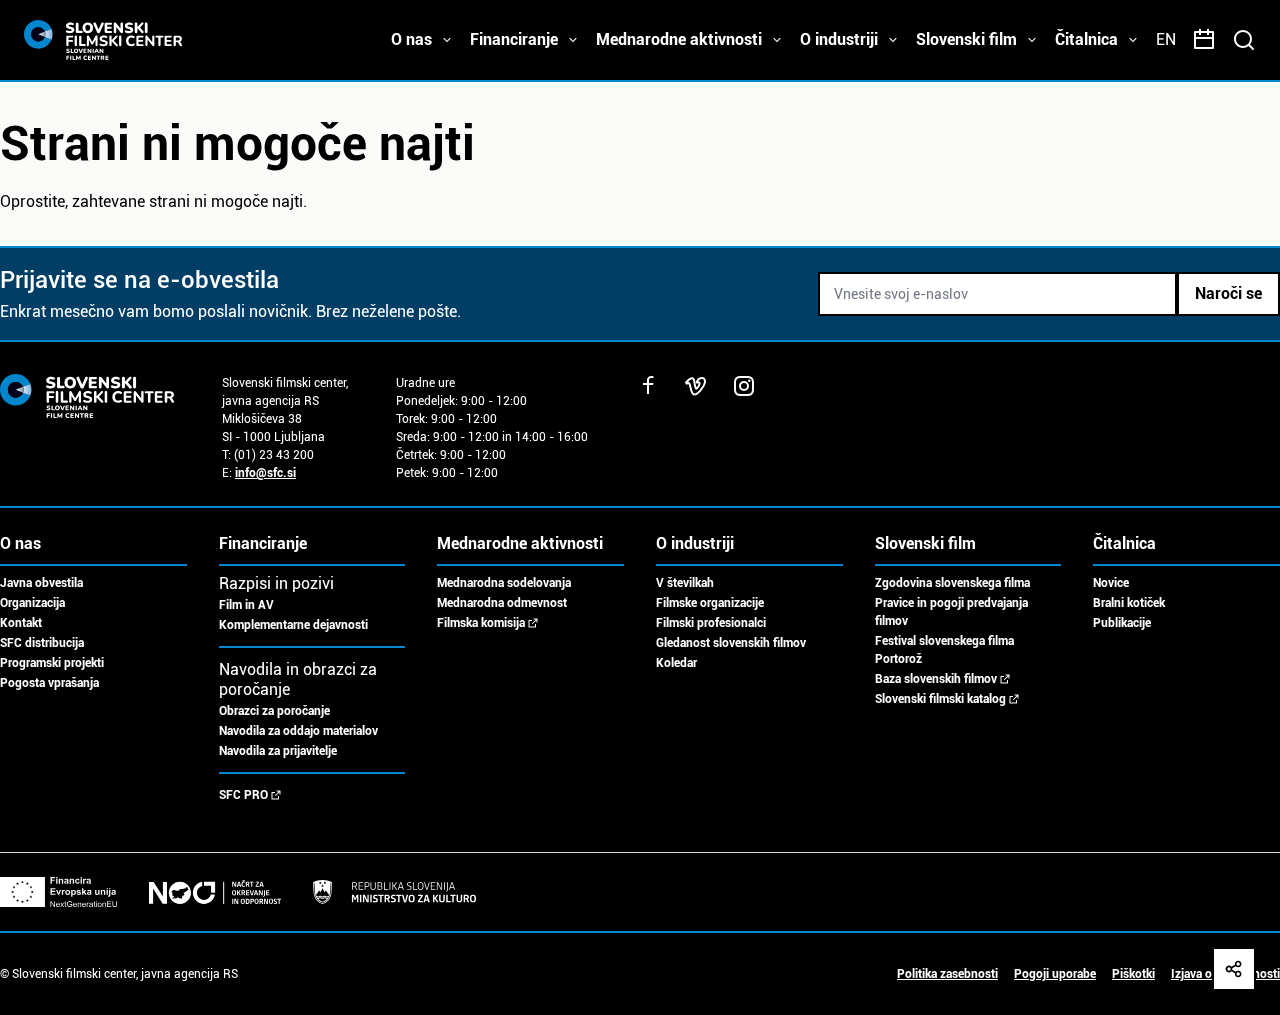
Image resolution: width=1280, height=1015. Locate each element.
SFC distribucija (42, 643)
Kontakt (21, 623)
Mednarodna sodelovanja (504, 583)
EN (1166, 39)
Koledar (676, 663)
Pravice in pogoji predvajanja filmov (951, 612)
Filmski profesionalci (711, 623)
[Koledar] (1204, 40)
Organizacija (32, 603)
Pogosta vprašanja (49, 683)
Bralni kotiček (1129, 603)
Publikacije (1122, 623)
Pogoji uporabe (1055, 974)
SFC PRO (243, 795)
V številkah (685, 583)
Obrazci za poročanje (274, 711)
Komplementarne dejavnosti (293, 625)
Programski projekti (52, 663)
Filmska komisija (481, 623)
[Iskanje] (1244, 40)
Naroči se (1228, 293)
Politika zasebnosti (947, 974)
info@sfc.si (265, 473)
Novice (1111, 583)
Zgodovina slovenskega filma (952, 583)
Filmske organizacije (710, 603)
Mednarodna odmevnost (502, 603)
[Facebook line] (648, 386)
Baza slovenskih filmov (936, 679)
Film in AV (246, 605)
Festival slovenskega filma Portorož (944, 650)
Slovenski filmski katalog (940, 699)
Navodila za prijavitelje (278, 751)
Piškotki (1133, 974)
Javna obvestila (41, 583)
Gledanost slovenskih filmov (731, 643)
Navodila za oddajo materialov (298, 731)
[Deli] (1234, 969)
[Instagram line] (744, 386)
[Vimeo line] (696, 386)
